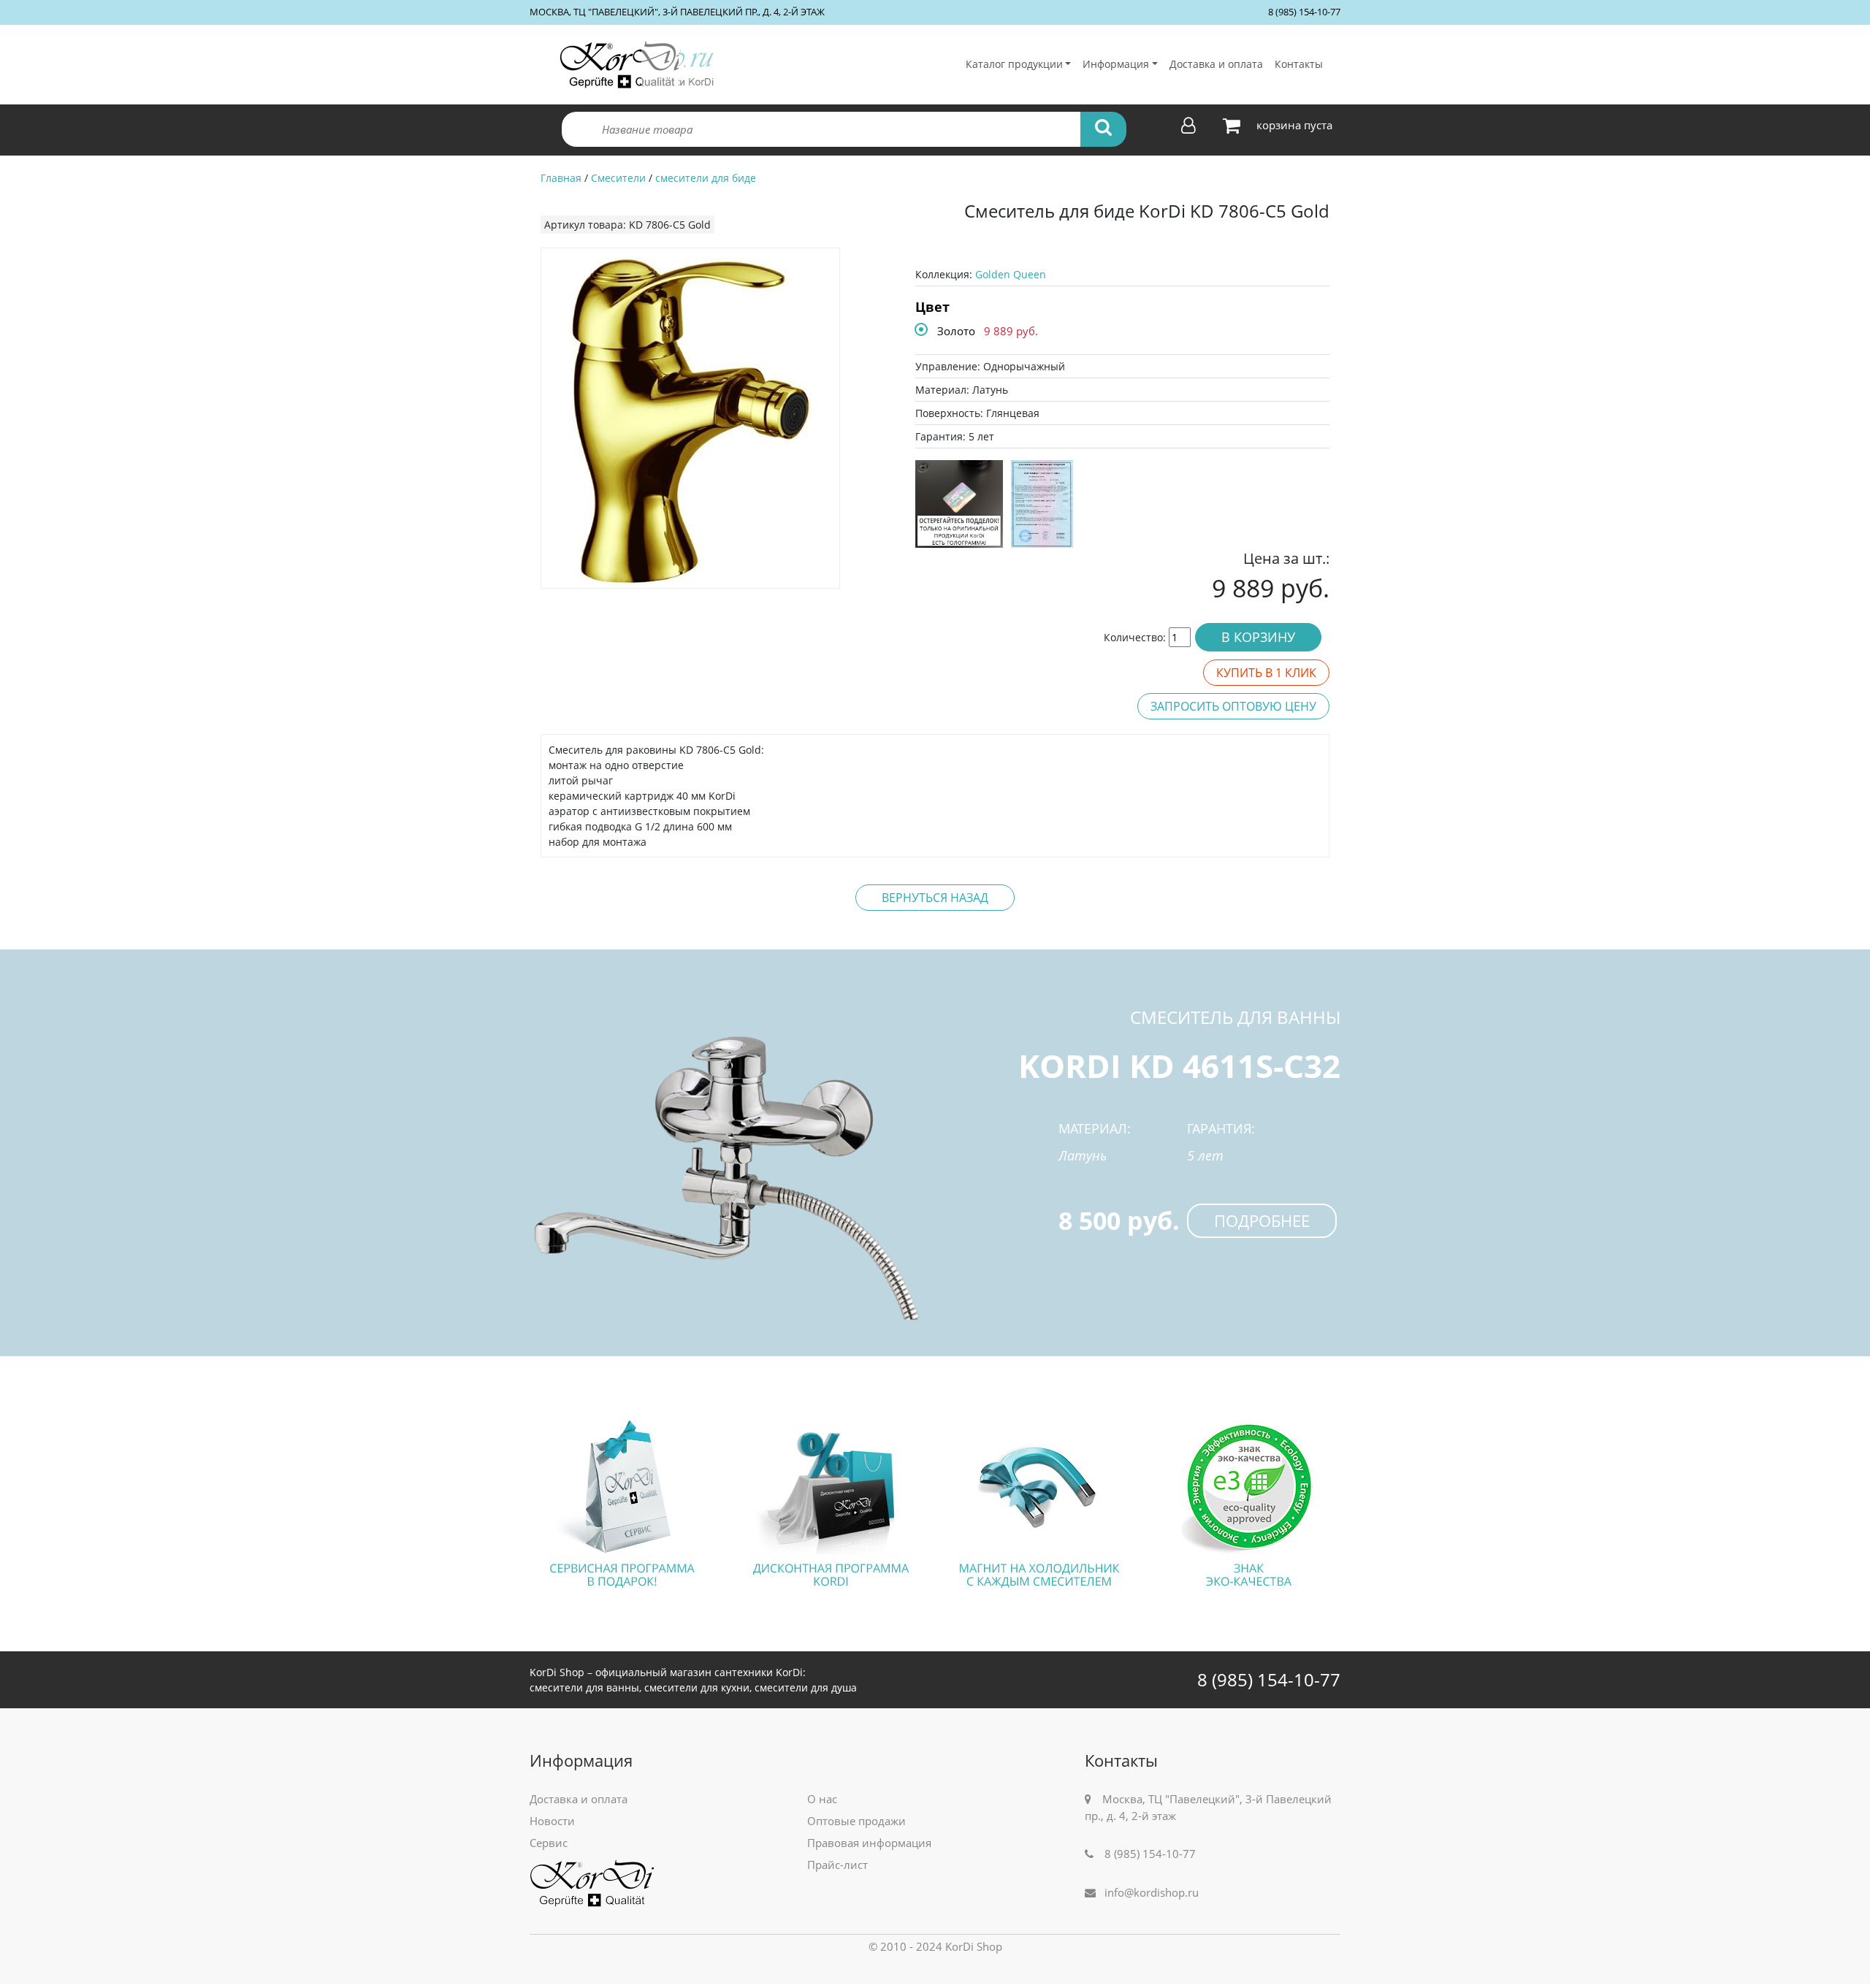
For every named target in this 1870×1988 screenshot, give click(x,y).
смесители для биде (706, 178)
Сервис (549, 1843)
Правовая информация (869, 1843)
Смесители (618, 178)
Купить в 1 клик (1266, 673)
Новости (552, 1821)
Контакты (1299, 64)
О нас (822, 1799)
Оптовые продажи (856, 1821)
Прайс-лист (837, 1865)
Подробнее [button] (1262, 1220)
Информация (1116, 64)
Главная (561, 178)
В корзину (1258, 637)
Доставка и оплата (1216, 64)
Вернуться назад (935, 898)
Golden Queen (1011, 274)
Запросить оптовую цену (1233, 706)
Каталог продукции (1014, 64)
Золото (956, 331)
